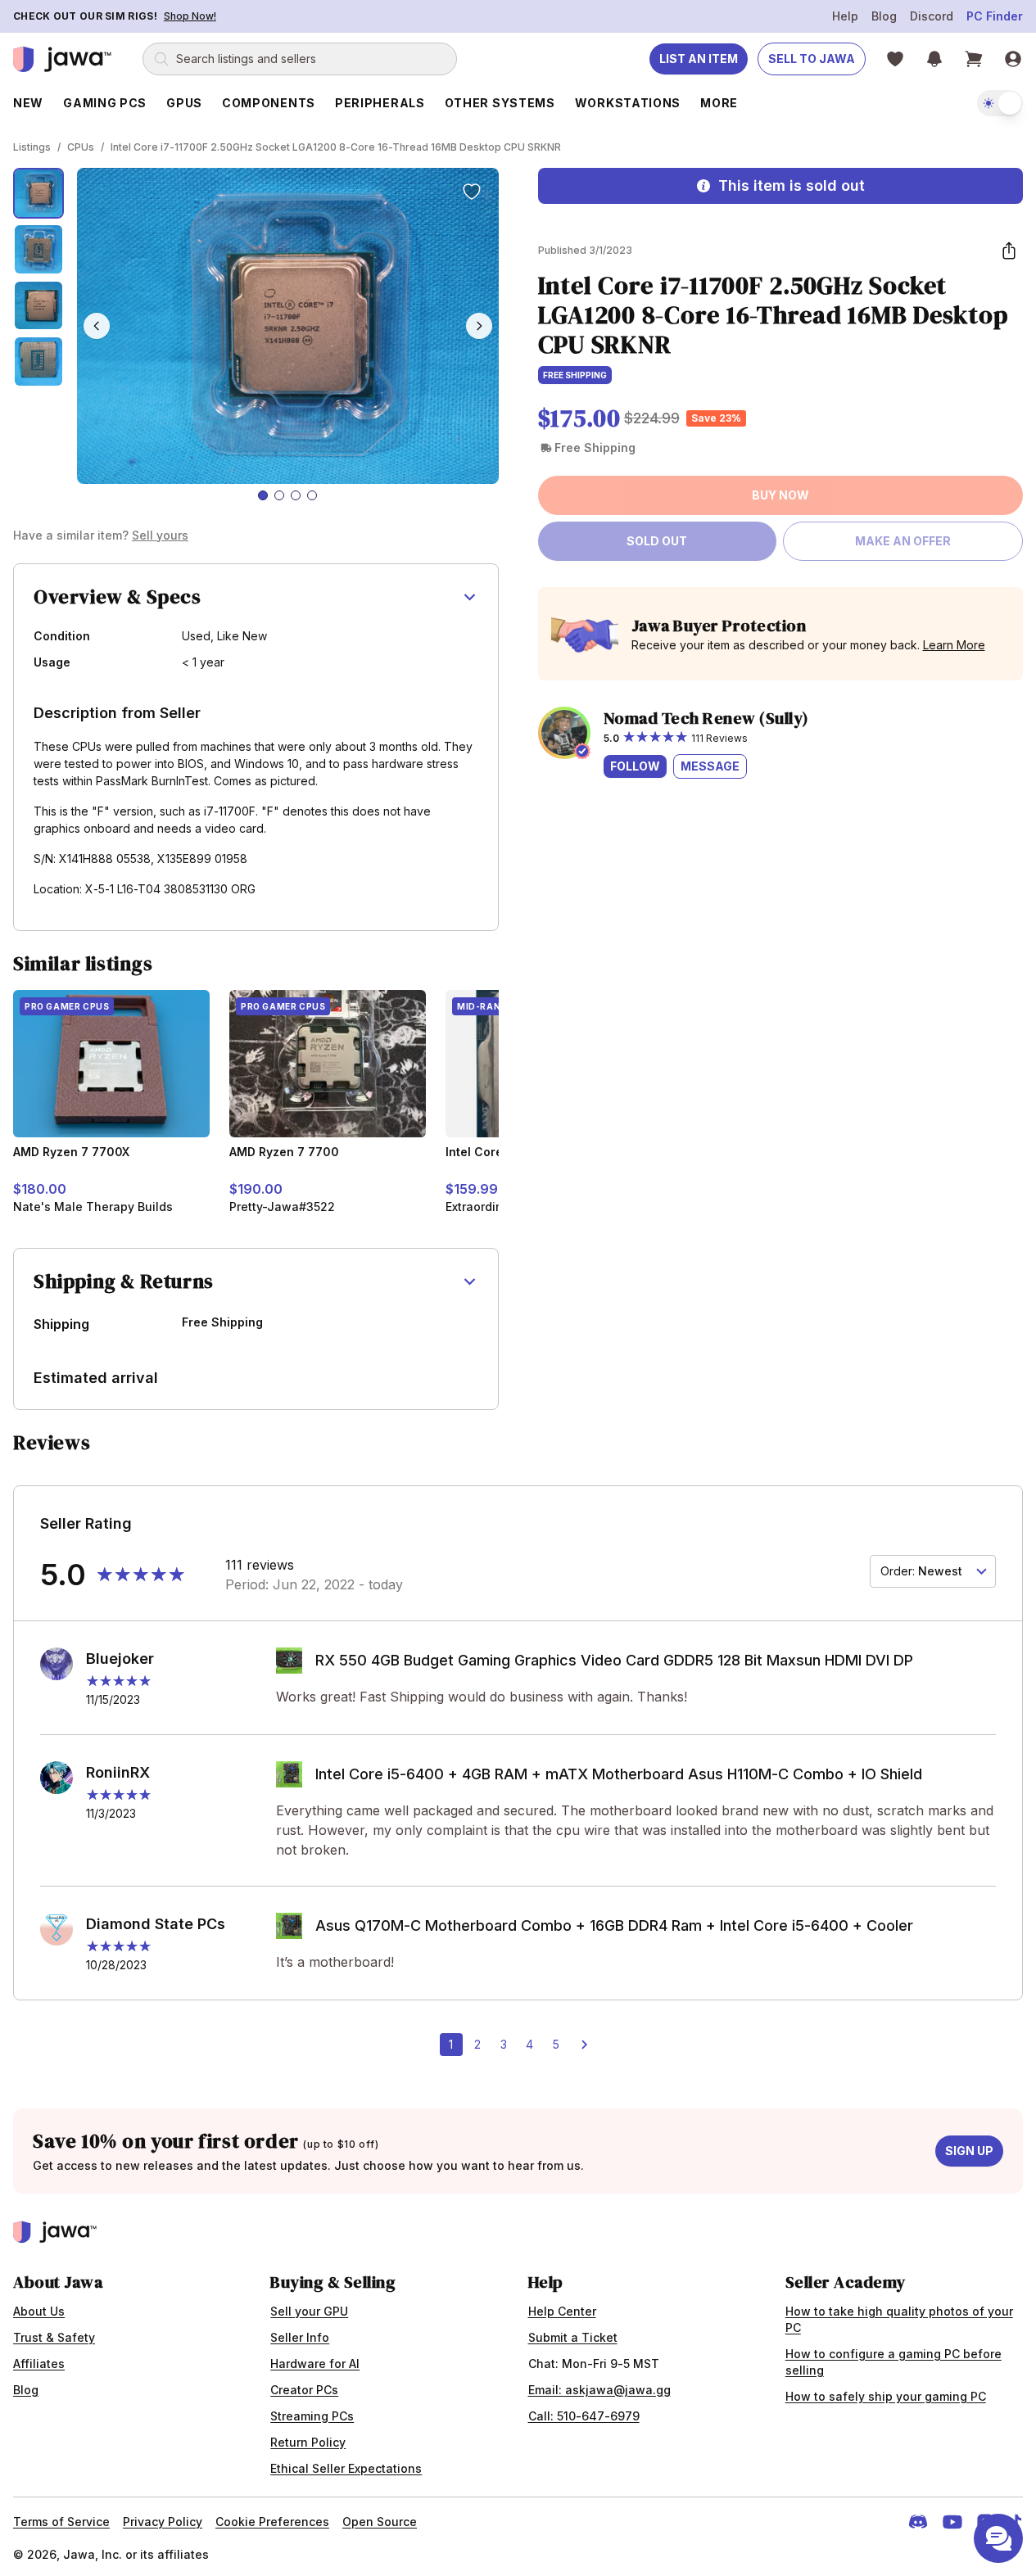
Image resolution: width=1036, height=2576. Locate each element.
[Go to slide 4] (312, 495)
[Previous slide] (97, 326)
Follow (635, 766)
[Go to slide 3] (296, 495)
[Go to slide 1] (263, 495)
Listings (32, 147)
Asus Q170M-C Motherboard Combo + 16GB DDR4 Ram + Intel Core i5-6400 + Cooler (614, 1925)
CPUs (81, 147)
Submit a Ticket (573, 2337)
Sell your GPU (309, 2311)
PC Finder (995, 16)
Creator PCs (304, 2390)
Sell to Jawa (812, 59)
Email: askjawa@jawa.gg (599, 2390)
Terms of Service (61, 2522)
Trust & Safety (54, 2337)
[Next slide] (479, 326)
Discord (932, 16)
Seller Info (300, 2337)
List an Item (699, 59)
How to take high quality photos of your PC (899, 2319)
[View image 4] (38, 361)
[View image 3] (38, 305)
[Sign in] (1013, 59)
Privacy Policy (163, 2522)
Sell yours (160, 535)
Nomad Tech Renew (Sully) (706, 718)
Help (845, 16)
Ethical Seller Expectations (346, 2468)
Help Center (562, 2311)
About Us (39, 2311)
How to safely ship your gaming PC (886, 2396)
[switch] (1000, 103)
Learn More (954, 645)
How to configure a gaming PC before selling (893, 2362)
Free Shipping (575, 375)
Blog (884, 16)
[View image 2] (38, 249)
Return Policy (308, 2442)
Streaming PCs (312, 2416)
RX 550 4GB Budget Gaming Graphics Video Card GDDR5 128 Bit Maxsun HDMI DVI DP (614, 1660)
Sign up (969, 2151)
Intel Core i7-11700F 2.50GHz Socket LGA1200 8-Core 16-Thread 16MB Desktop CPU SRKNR (336, 147)
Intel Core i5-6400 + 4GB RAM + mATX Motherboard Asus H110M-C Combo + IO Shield (619, 1774)
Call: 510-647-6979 (584, 2416)
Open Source (380, 2522)
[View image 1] (38, 193)
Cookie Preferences (272, 2522)
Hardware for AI (315, 2364)
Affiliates (39, 2364)
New (28, 103)
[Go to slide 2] (279, 495)
